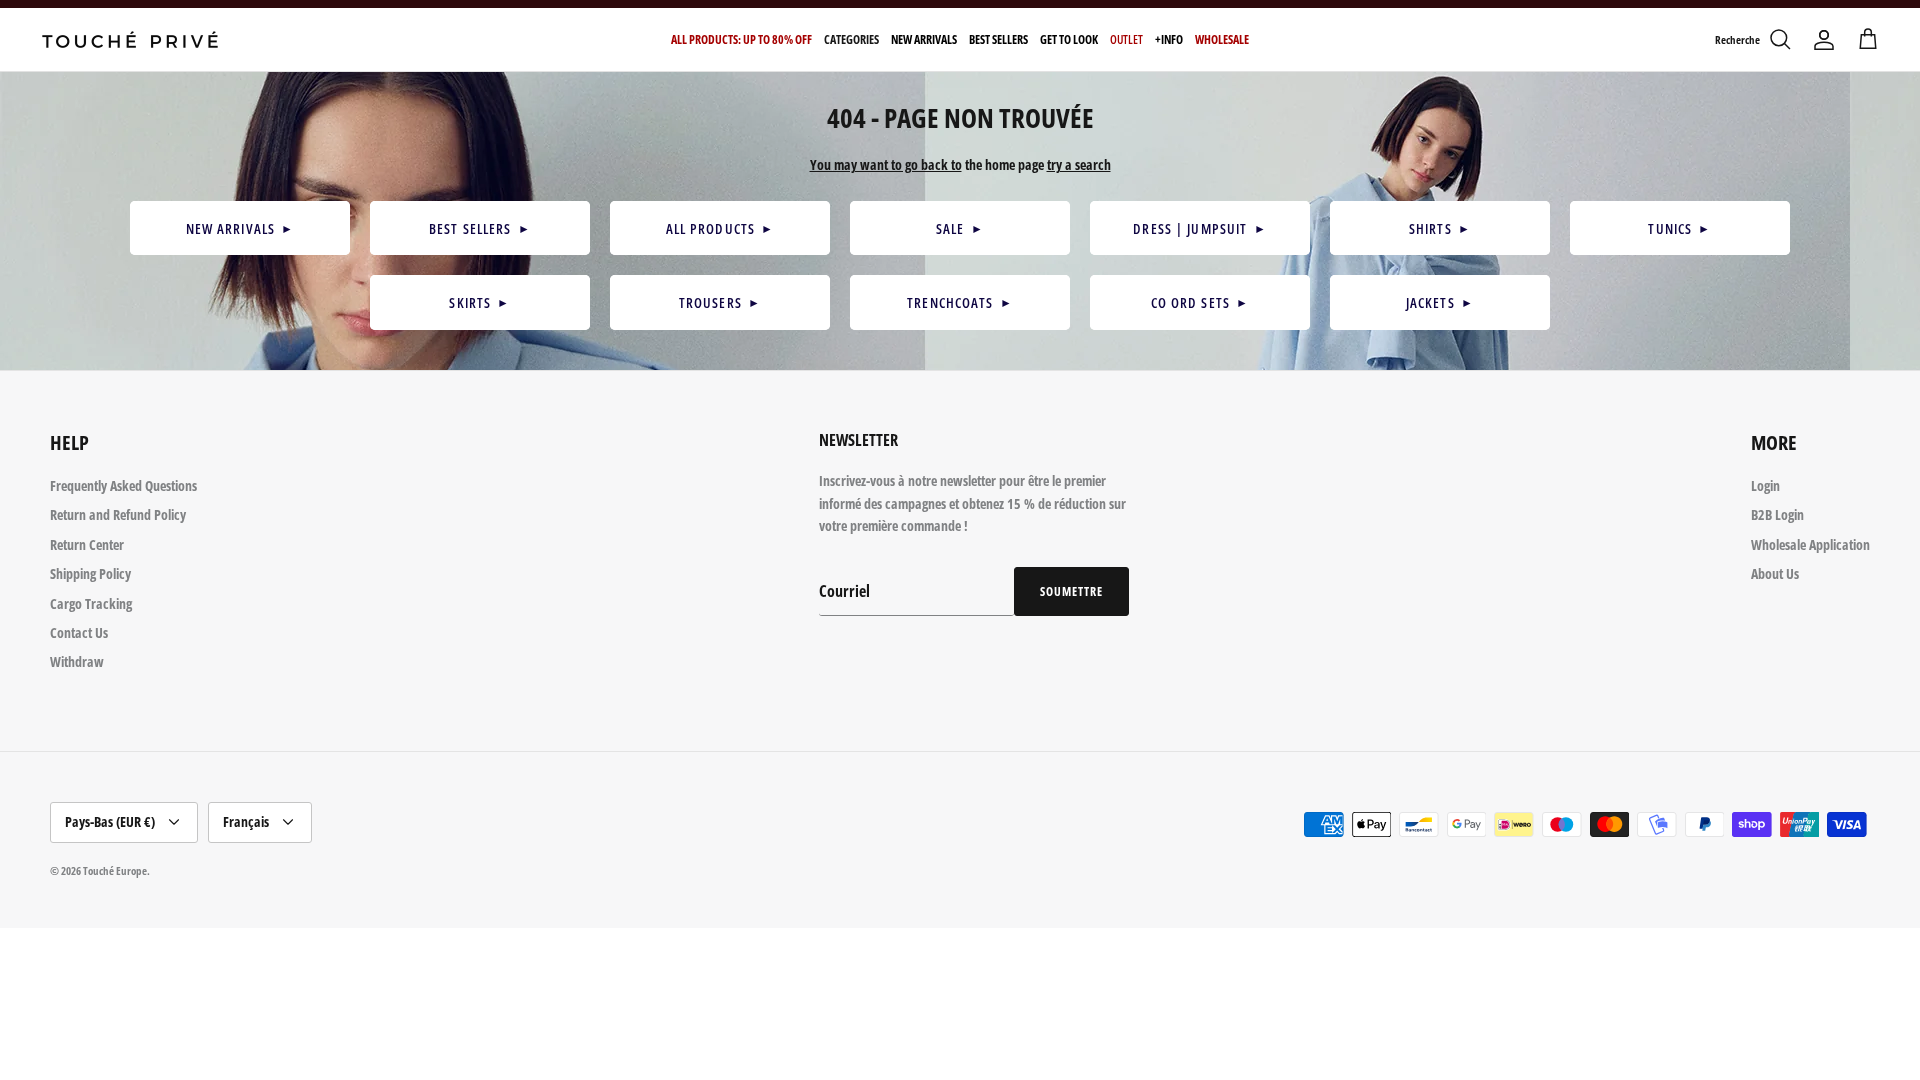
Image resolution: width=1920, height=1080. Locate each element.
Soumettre (1071, 591)
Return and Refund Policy (118, 514)
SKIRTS (479, 302)
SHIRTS (1440, 228)
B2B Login (1777, 514)
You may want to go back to (886, 164)
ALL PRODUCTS (720, 228)
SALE (960, 228)
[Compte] (1824, 40)
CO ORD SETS (1200, 302)
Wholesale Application (1810, 544)
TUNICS (1679, 228)
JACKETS (1440, 302)
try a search (1079, 164)
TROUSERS (720, 302)
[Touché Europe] (130, 39)
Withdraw (77, 661)
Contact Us (79, 632)
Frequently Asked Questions (123, 485)
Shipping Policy (90, 573)
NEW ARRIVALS (240, 228)
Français (246, 821)
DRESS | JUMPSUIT (1199, 228)
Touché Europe (115, 870)
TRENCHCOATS (960, 302)
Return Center (87, 544)
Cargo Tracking (91, 603)
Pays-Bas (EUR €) (110, 821)
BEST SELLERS (480, 228)
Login (1765, 485)
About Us (1775, 573)
